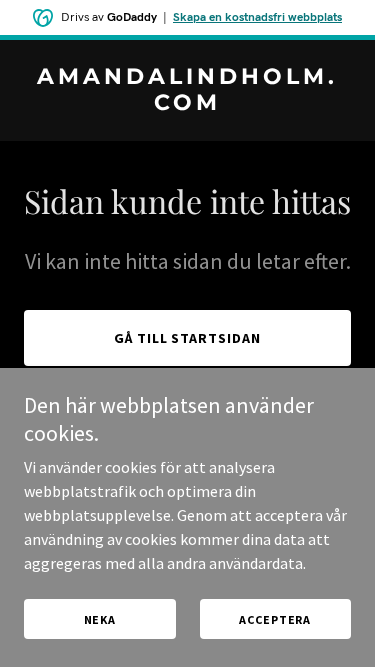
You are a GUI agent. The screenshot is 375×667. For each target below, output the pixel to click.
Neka (100, 619)
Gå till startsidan (188, 338)
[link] (187, 104)
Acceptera (275, 619)
